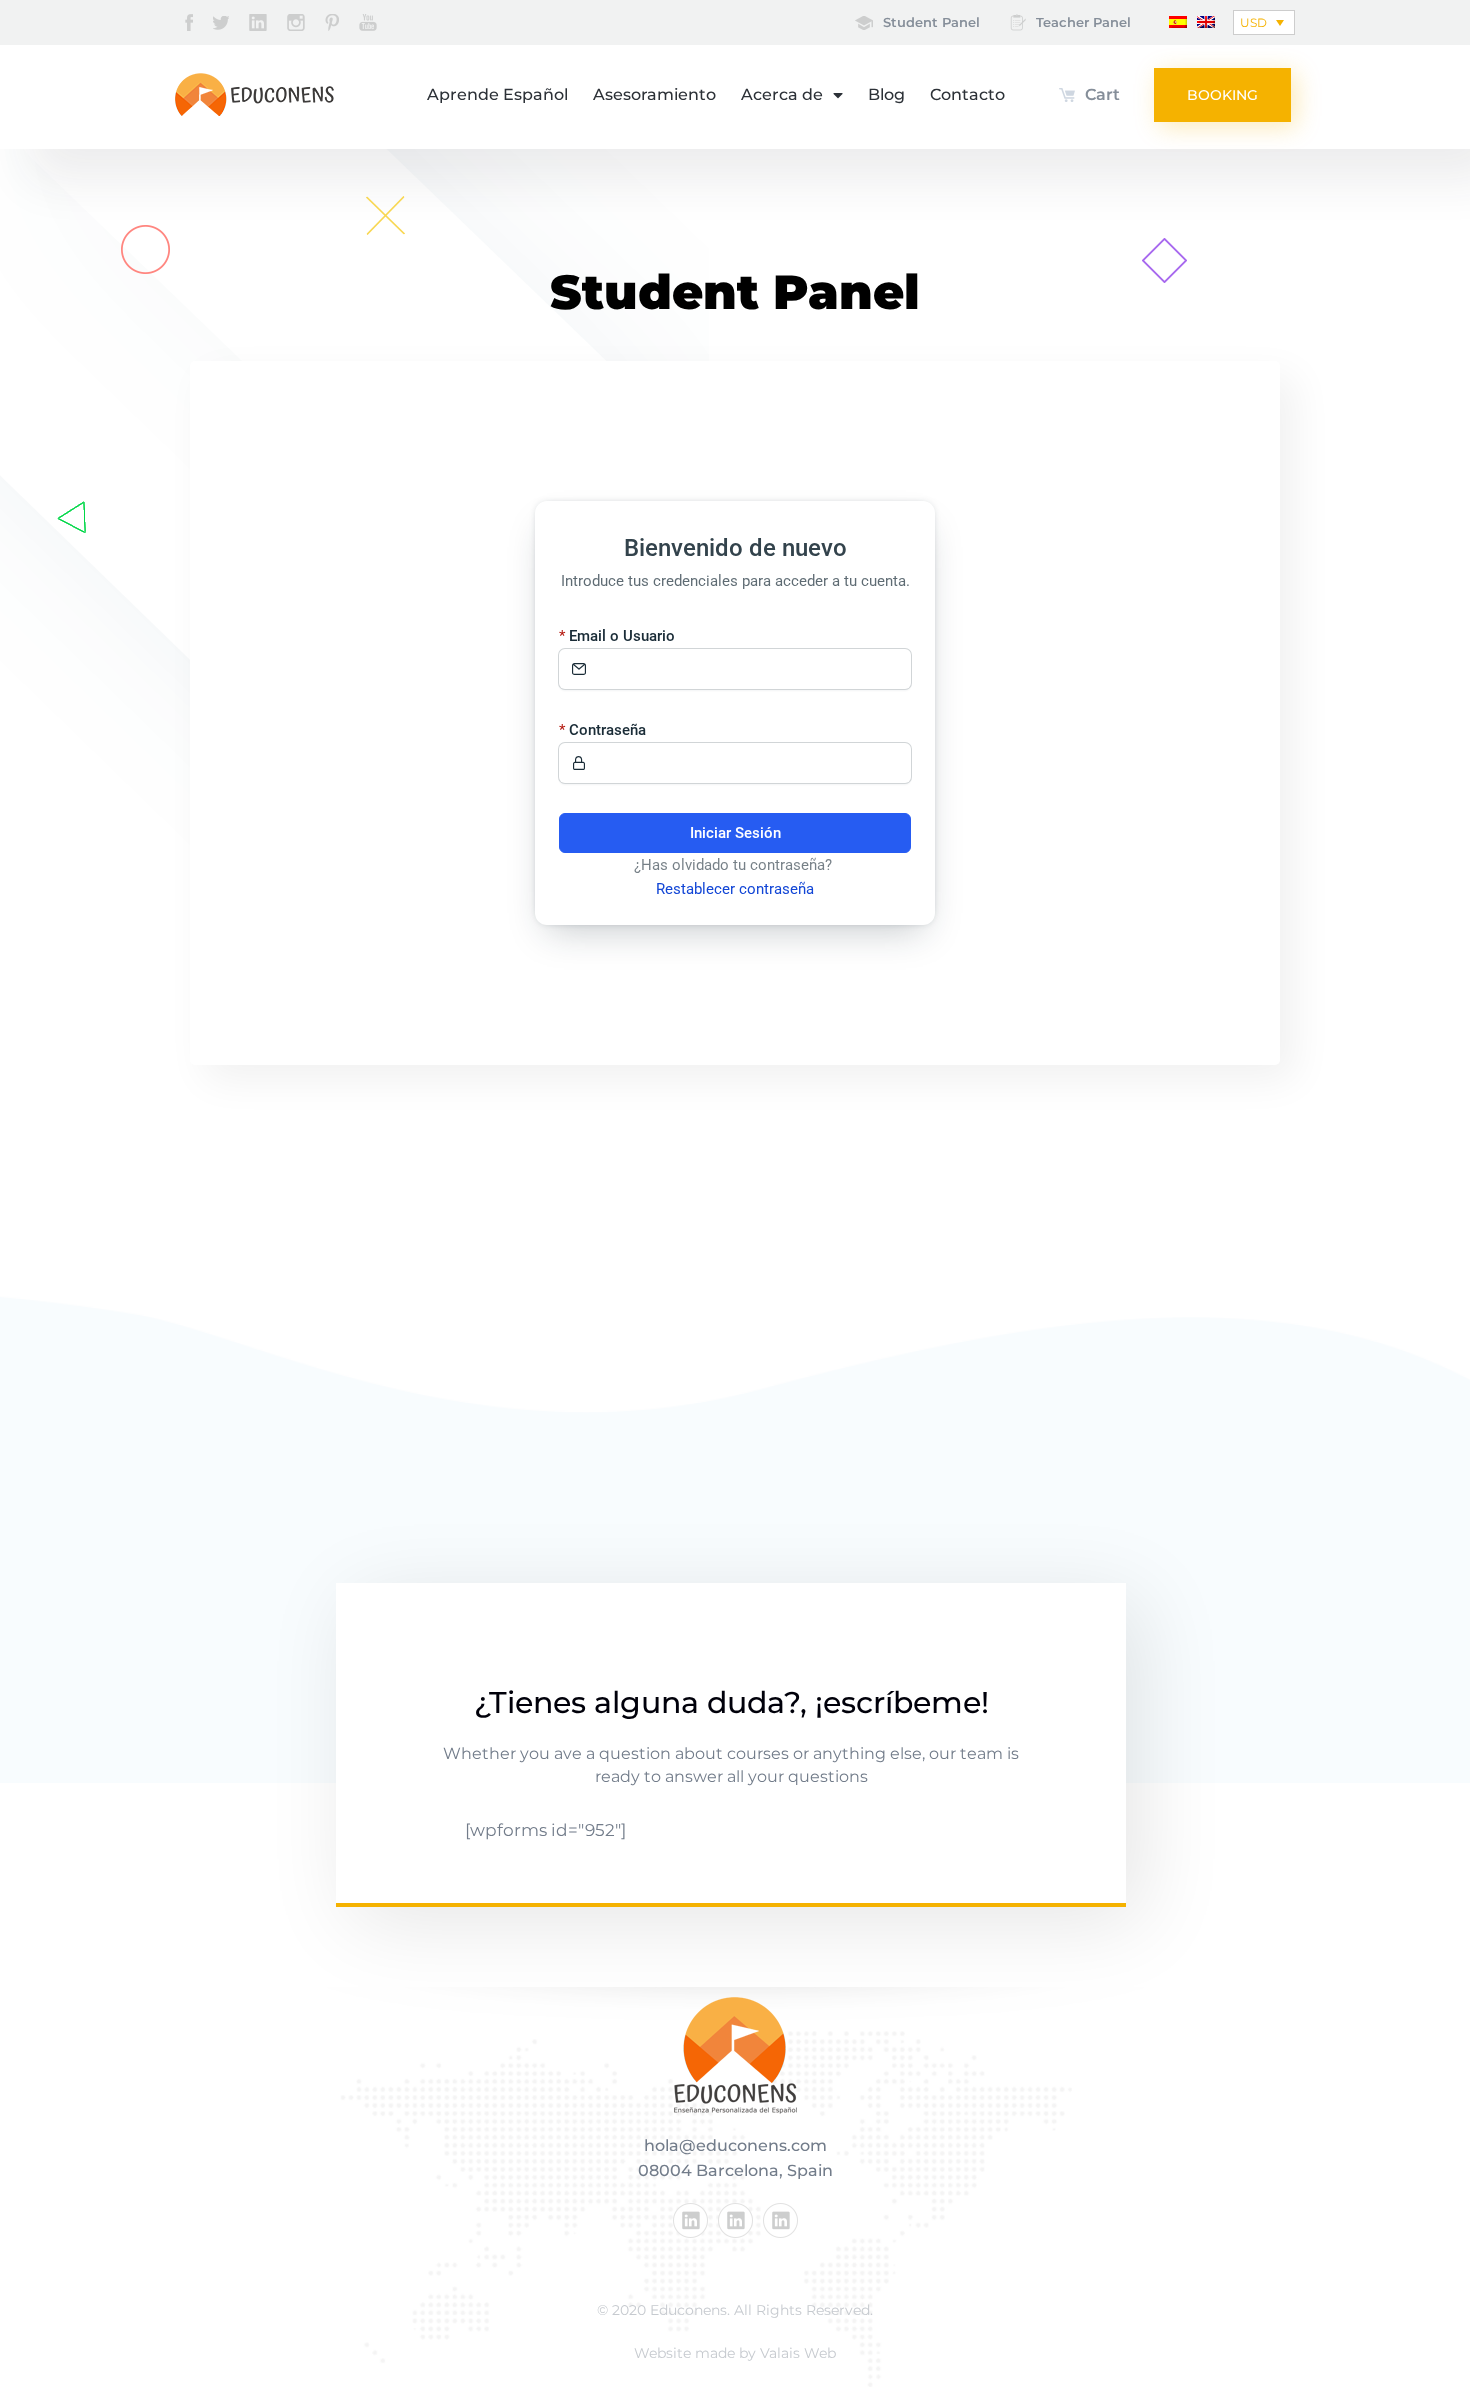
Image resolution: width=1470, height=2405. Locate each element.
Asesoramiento (654, 94)
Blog (886, 94)
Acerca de (782, 94)
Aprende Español (497, 94)
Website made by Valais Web (735, 2353)
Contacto (967, 94)
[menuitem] (1178, 20)
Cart (1102, 94)
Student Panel (931, 22)
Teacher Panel (1083, 22)
